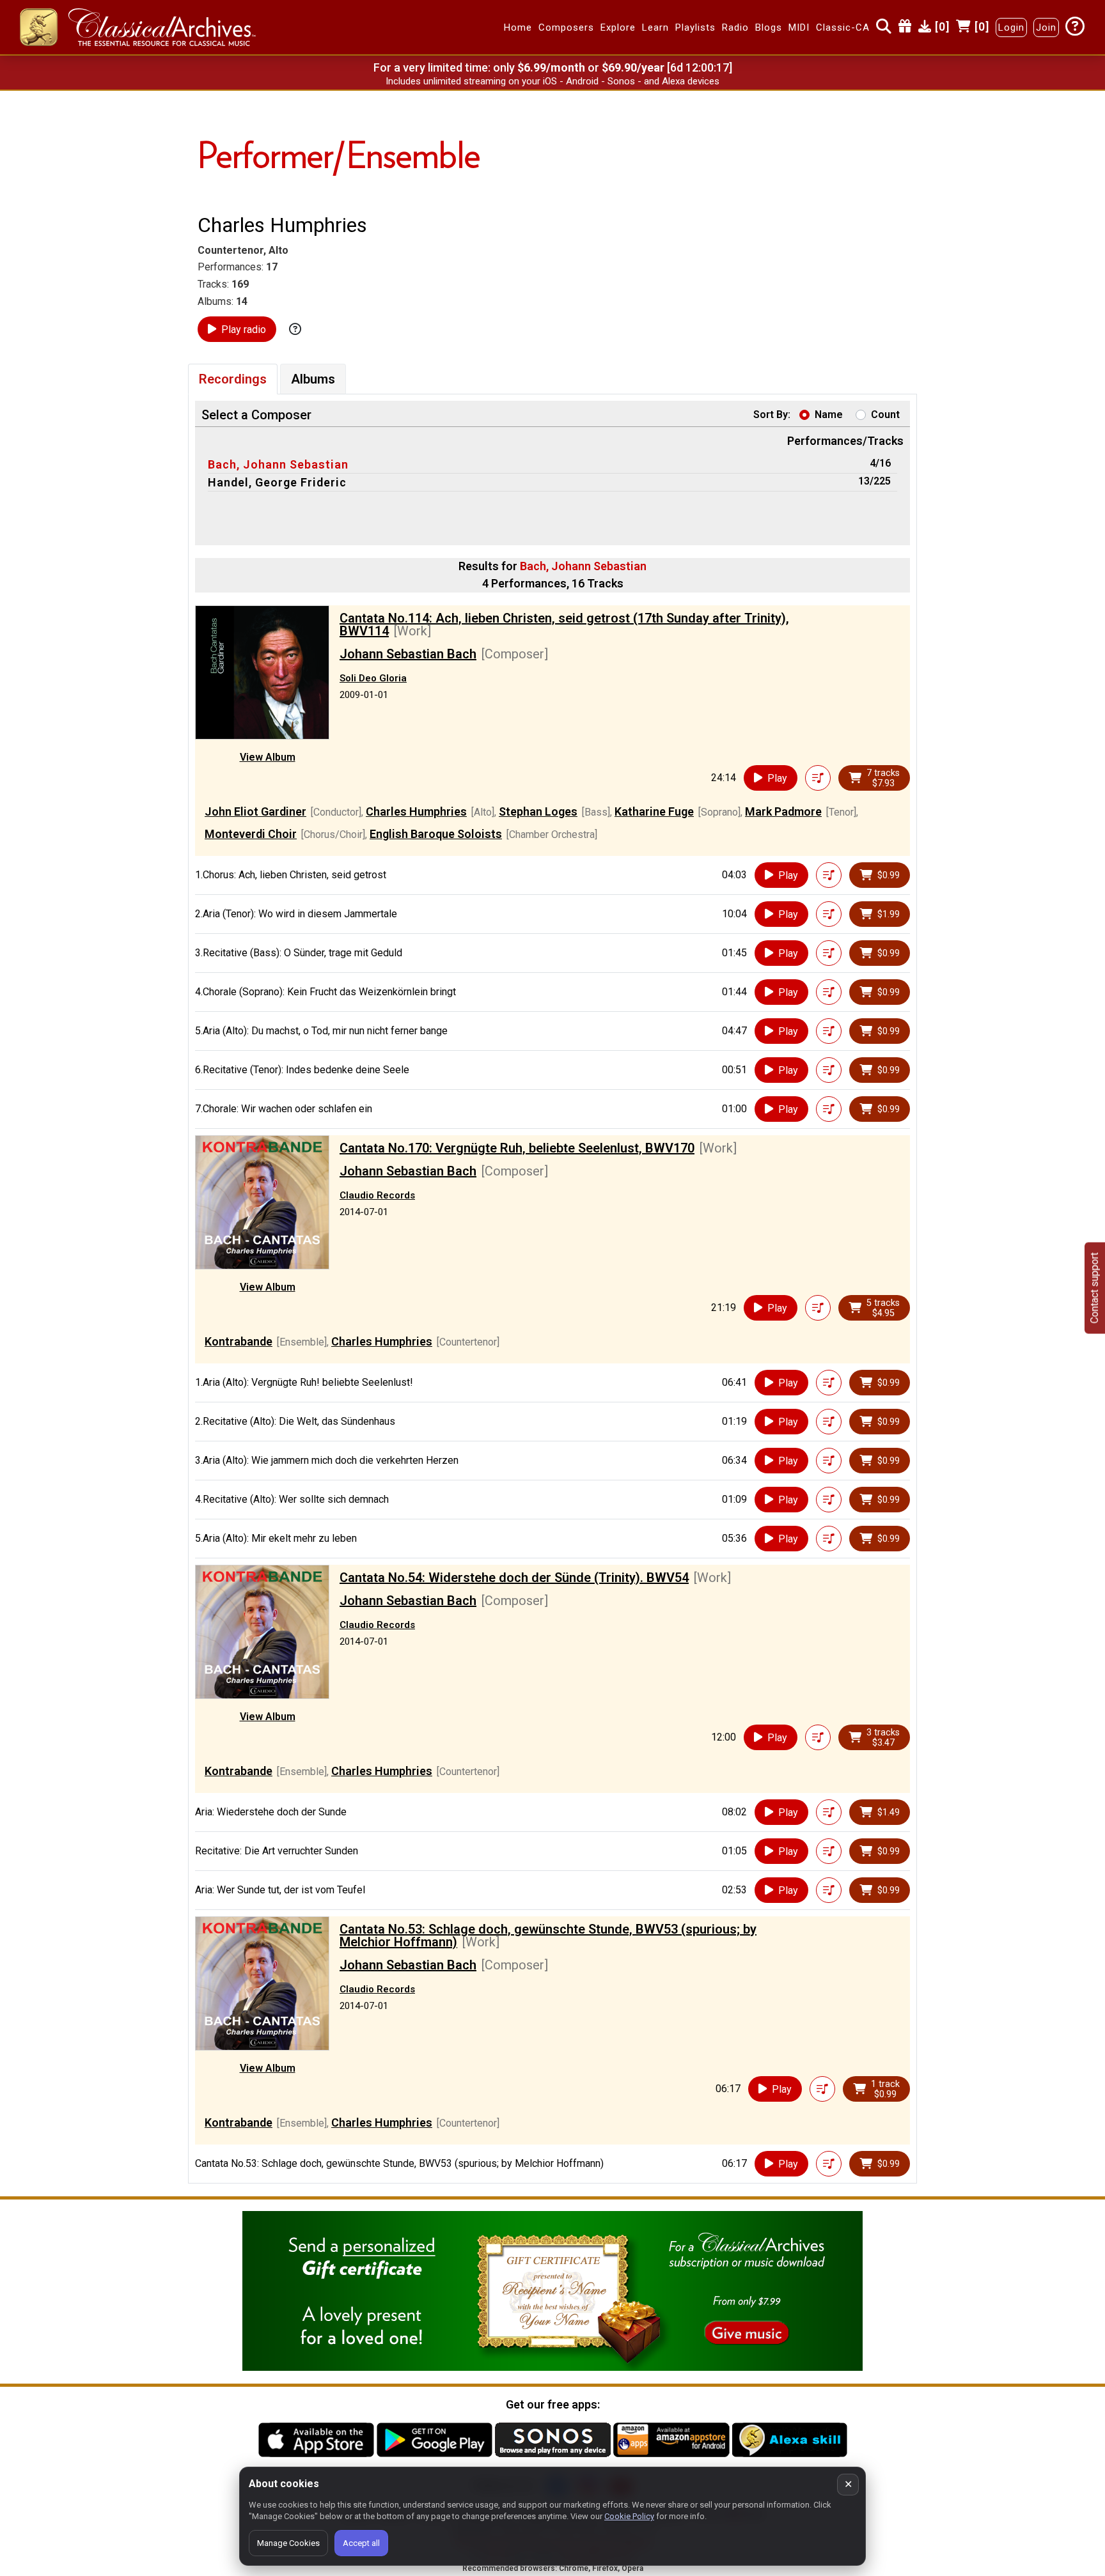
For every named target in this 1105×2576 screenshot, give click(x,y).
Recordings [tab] (233, 379)
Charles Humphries (416, 811)
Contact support (1094, 1288)
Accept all (361, 2543)
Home (518, 27)
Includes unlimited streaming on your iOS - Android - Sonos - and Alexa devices (552, 81)
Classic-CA (843, 27)
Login (1011, 27)
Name (829, 415)
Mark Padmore (783, 811)
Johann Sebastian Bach (408, 654)
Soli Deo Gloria (373, 678)
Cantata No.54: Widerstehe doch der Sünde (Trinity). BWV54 (514, 1578)
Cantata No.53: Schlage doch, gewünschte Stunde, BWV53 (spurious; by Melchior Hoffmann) (548, 1936)
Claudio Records (377, 1195)
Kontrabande (239, 1341)
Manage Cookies (288, 2543)
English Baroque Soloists (436, 834)
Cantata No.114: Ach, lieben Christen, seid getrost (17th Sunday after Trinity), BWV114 (564, 625)
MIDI (799, 27)
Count (885, 415)
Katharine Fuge (654, 811)
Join (1046, 27)
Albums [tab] (313, 379)
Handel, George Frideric (277, 482)
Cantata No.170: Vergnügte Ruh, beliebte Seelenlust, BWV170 (517, 1148)
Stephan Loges (538, 811)
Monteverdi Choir (251, 834)
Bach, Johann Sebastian (278, 464)
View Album (268, 757)
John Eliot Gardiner (255, 811)
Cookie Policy (629, 2516)
